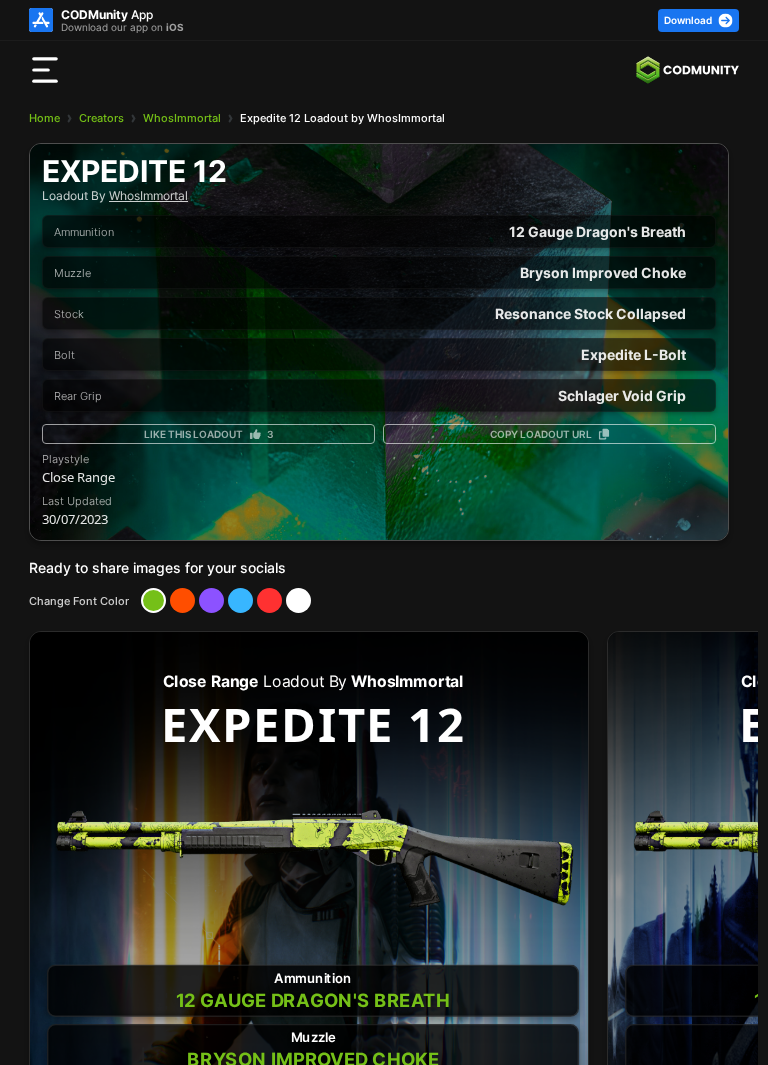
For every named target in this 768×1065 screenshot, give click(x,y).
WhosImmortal (182, 118)
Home (44, 118)
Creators (101, 118)
